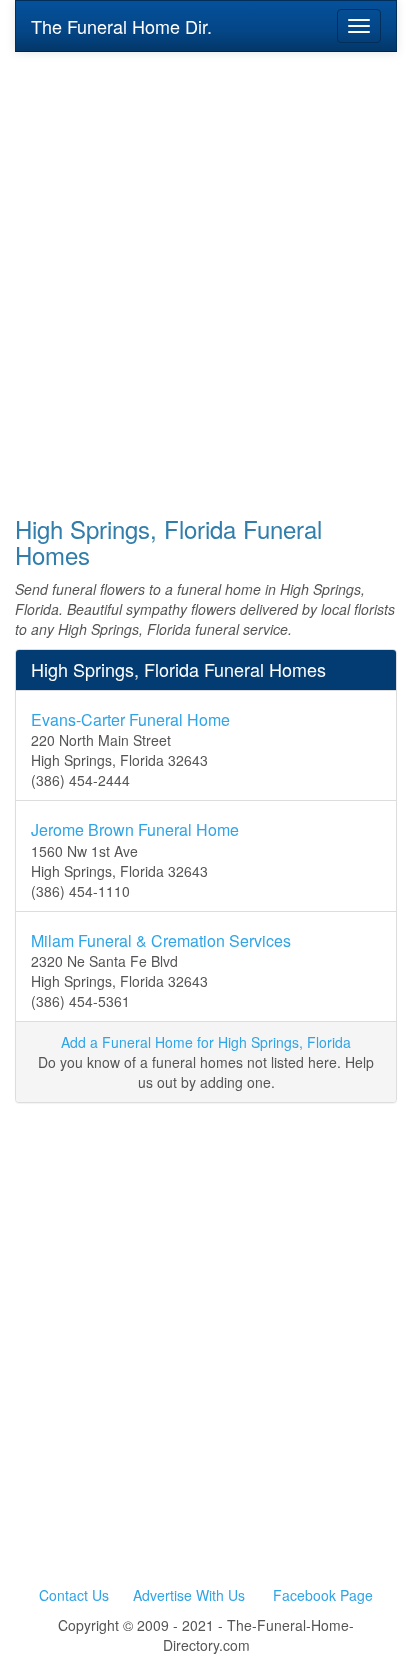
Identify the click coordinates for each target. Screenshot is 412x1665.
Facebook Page (323, 1595)
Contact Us (74, 1595)
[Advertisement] (206, 270)
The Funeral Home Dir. (121, 26)
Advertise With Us (189, 1595)
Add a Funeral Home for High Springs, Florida (206, 1042)
